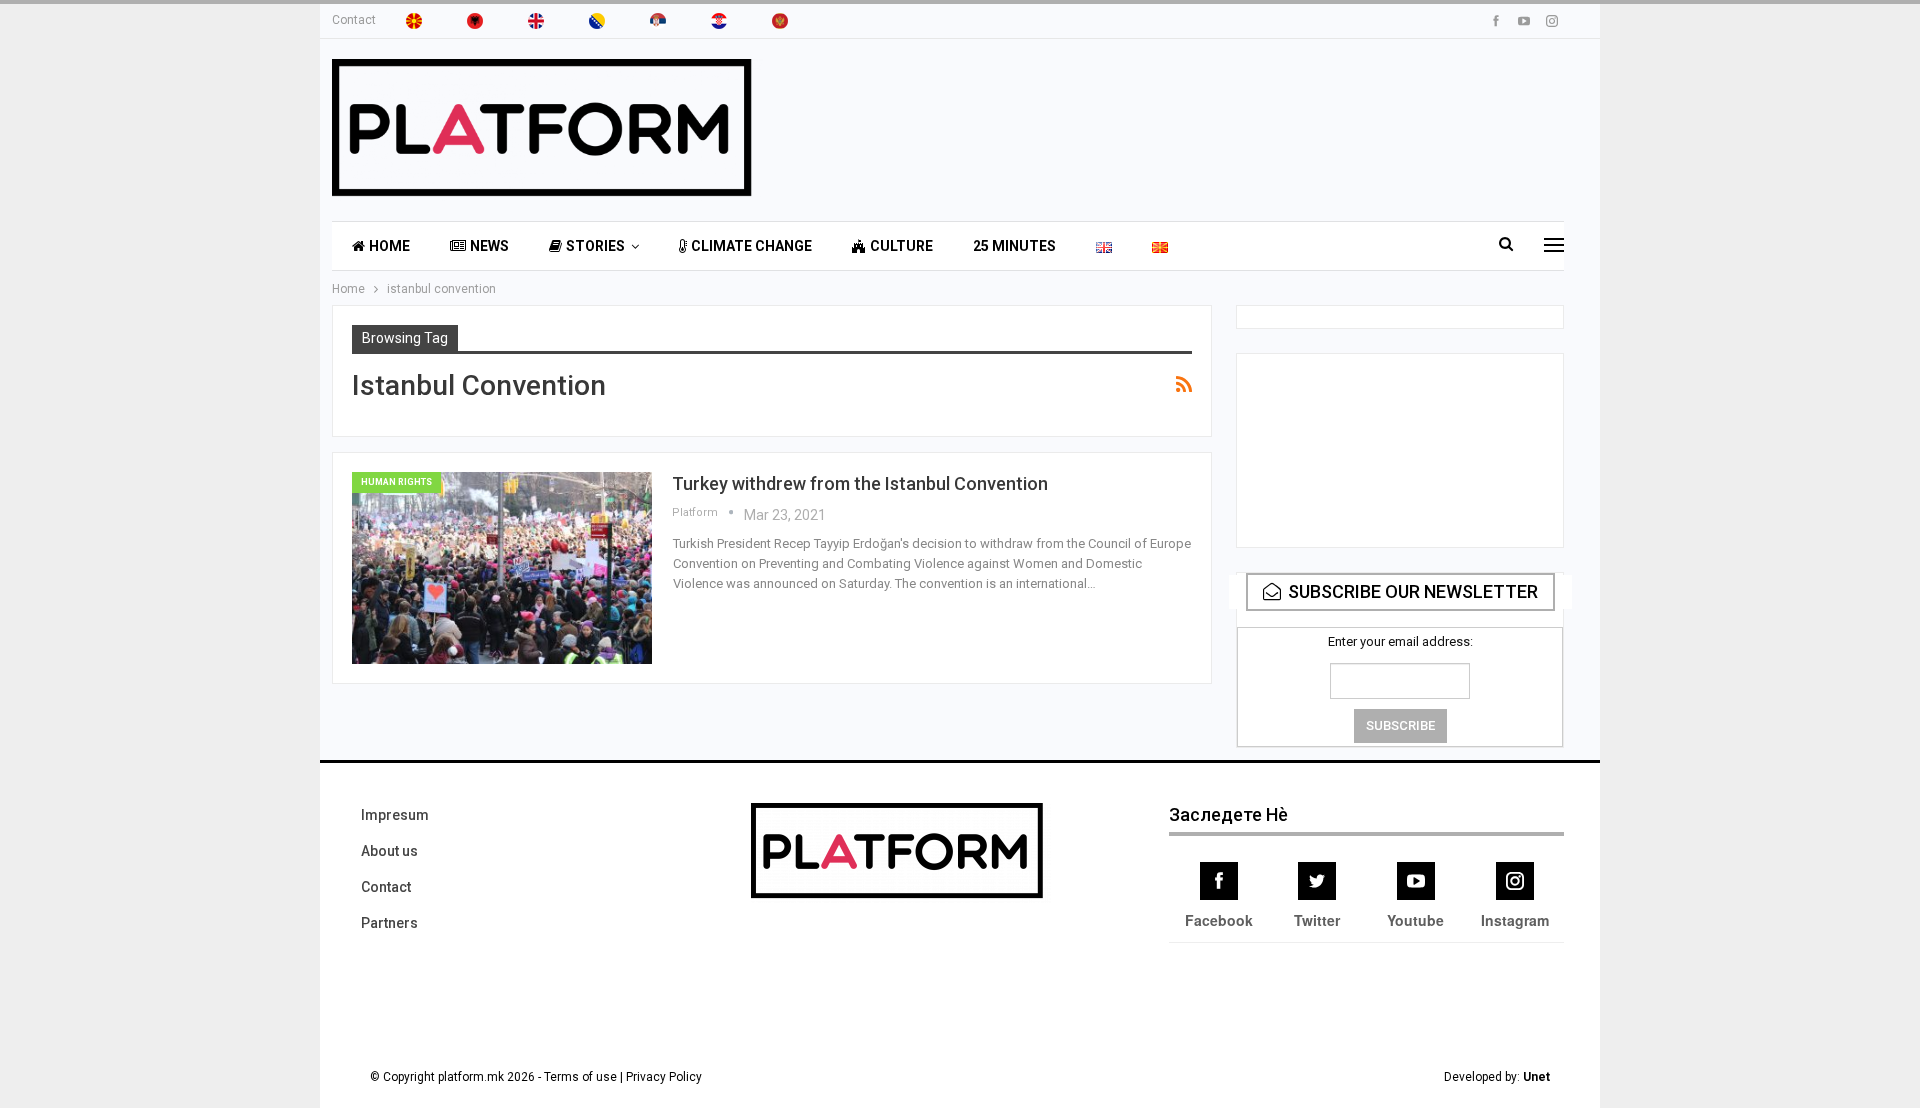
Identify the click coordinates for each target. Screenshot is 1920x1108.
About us (389, 851)
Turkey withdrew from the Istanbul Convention (860, 483)
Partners (389, 923)
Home (389, 246)
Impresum (395, 815)
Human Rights (396, 482)
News (489, 246)
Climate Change (751, 246)
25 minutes (1014, 246)
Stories (595, 246)
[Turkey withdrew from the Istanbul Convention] (502, 568)
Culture (901, 246)
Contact (354, 20)
